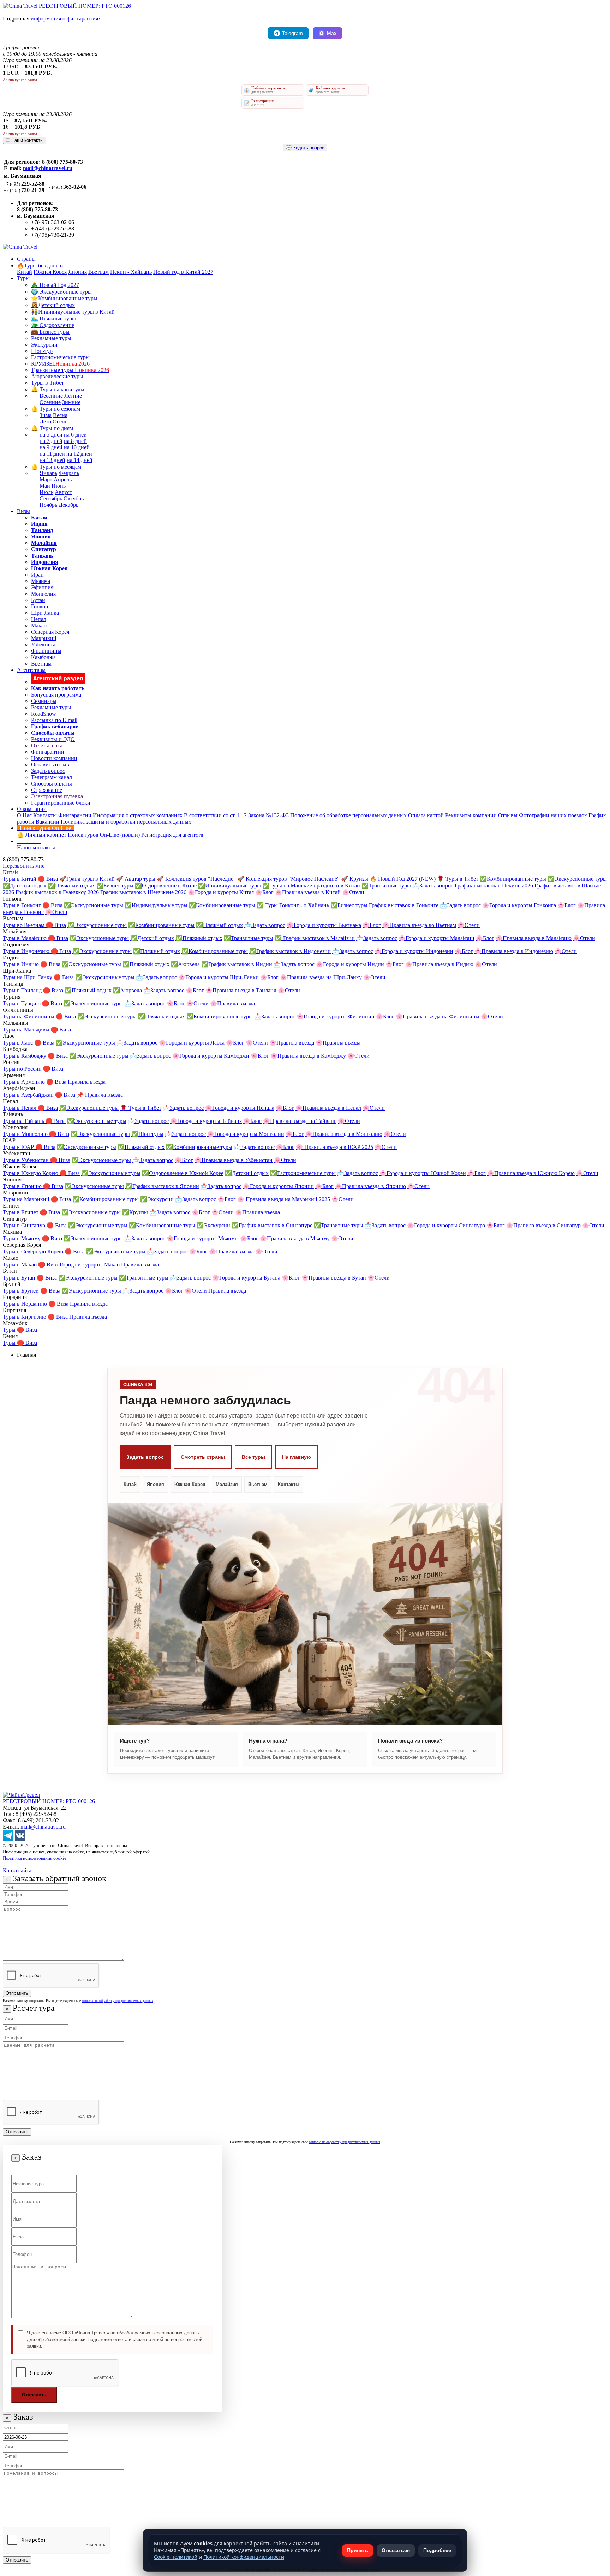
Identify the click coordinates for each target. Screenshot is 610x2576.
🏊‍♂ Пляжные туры (53, 318)
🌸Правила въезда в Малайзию (534, 938)
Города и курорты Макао (90, 1265)
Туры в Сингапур (25, 1225)
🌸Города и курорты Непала (240, 1108)
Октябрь (74, 498)
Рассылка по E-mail (54, 720)
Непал (39, 619)
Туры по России (23, 1069)
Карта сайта (17, 1870)
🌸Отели (353, 892)
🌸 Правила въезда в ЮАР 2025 (334, 1147)
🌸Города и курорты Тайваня (206, 1121)
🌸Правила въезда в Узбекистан (234, 1160)
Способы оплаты (52, 784)
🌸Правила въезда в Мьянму (295, 1238)
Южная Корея (50, 272)
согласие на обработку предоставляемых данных (118, 2001)
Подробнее (437, 2550)
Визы (23, 511)
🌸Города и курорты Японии (278, 1186)
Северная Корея (50, 632)
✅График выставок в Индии (237, 964)
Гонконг (41, 606)
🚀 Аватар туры (136, 879)
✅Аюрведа (185, 964)
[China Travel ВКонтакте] (20, 1839)
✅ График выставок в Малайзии (315, 938)
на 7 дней (51, 441)
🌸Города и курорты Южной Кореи (423, 1173)
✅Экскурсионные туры (577, 879)
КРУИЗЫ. (60, 364)
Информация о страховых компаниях (138, 815)
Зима (46, 415)
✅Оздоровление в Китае (166, 886)
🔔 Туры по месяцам (56, 467)
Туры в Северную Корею (34, 1251)
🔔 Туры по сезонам (56, 409)
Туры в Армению (25, 1082)
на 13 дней (52, 460)
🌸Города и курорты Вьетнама (324, 925)
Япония (77, 272)
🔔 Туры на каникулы (58, 389)
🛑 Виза (48, 879)
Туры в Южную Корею (31, 1173)
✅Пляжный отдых (71, 886)
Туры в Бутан (20, 1278)
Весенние (51, 396)
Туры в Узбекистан (26, 1160)
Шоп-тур (42, 351)
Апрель (63, 479)
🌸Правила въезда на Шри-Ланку (321, 977)
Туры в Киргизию (25, 1317)
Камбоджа (43, 657)
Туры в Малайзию (25, 938)
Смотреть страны (203, 1457)
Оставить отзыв (50, 765)
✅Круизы (135, 1212)
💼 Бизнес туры (50, 332)
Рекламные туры (51, 338)
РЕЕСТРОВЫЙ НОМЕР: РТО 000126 (85, 6)
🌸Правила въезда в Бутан (334, 1278)
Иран (37, 575)
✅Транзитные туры (386, 886)
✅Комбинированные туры (513, 879)
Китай (25, 272)
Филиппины (46, 651)
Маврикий (44, 638)
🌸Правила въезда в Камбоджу (308, 1056)
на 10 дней (77, 447)
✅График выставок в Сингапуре (272, 1225)
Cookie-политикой (176, 2557)
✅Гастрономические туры (303, 1173)
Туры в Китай (20, 879)
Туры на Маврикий (27, 1199)
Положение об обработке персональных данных (348, 815)
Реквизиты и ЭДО (53, 739)
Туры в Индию (22, 964)
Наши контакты (36, 847)
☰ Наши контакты (25, 140)
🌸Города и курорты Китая (221, 892)
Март (46, 479)
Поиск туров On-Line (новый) (104, 835)
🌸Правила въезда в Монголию (344, 1134)
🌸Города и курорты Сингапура (446, 1225)
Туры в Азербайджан (29, 1095)
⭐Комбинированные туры (64, 298)
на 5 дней (51, 435)
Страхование (47, 790)
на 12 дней (79, 454)
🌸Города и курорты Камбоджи (211, 1056)
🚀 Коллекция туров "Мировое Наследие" (288, 879)
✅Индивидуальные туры (229, 886)
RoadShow (44, 714)
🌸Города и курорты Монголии (246, 1134)
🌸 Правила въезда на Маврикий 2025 (284, 1199)
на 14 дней (80, 460)
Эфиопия (42, 587)
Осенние (50, 402)
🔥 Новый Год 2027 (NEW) (403, 879)
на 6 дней (75, 435)
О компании (32, 809)
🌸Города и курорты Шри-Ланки (219, 977)
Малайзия (227, 1484)
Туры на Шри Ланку (28, 977)
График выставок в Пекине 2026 (494, 886)
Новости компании (54, 758)
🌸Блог (264, 892)
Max (332, 33)
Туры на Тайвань (24, 1121)
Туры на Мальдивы (27, 1030)
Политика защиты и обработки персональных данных (126, 822)
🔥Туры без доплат (40, 266)
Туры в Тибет (47, 383)
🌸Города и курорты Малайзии (436, 938)
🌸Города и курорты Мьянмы (203, 1238)
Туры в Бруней (22, 1291)
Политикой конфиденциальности (244, 2557)
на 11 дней (52, 454)
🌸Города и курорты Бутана (246, 1278)
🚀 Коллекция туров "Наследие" (196, 879)
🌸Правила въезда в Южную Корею (531, 1173)
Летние (73, 396)
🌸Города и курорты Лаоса (192, 1043)
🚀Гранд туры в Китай (87, 879)
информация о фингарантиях (66, 19)
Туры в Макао (20, 1265)
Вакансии (47, 822)
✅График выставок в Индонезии (290, 951)
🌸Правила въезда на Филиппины (438, 1016)
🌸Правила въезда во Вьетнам (419, 925)
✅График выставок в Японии (162, 1186)
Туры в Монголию (26, 1134)
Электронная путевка (57, 796)
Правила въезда (87, 1082)
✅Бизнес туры (115, 886)
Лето (45, 422)
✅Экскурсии (157, 1199)
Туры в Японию (23, 1186)
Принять (358, 2550)
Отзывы (508, 815)
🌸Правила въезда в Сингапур (543, 1225)
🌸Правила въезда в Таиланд (241, 990)
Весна (60, 415)
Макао (39, 625)
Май (45, 486)
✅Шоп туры (147, 1134)
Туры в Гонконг (23, 905)
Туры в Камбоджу (25, 1056)
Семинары (44, 701)
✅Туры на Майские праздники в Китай (311, 886)
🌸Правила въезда (232, 1003)
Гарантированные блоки (61, 803)
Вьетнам (98, 272)
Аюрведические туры (57, 376)
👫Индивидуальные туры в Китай (73, 312)
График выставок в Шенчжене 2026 (143, 892)
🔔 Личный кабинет (42, 835)
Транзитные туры (70, 370)
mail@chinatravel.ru (48, 168)
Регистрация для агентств (172, 835)
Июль (46, 492)
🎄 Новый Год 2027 (55, 285)
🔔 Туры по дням (52, 428)
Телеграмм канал (52, 777)
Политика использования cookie (35, 1858)
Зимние (71, 402)
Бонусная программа (56, 695)
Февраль (69, 473)
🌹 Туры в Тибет (458, 879)
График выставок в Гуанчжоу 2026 (57, 892)
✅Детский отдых (25, 886)
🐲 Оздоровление (53, 325)
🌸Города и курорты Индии (350, 964)
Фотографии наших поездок (553, 815)
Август (63, 492)
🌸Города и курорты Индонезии (414, 951)
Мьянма (41, 581)
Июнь (59, 486)
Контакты (45, 815)
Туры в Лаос (19, 1043)
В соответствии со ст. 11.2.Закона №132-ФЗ (236, 815)
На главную (297, 1457)
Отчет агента (47, 745)
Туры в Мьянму (22, 1238)
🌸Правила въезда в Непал (328, 1108)
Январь (48, 473)
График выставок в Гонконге (404, 905)
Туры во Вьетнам (24, 925)
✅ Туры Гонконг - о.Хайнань (293, 905)
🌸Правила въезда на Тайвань (300, 1121)
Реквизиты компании (471, 815)
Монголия (43, 594)
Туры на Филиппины (29, 1016)
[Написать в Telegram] (8, 1839)
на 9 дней (51, 447)
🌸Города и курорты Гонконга (519, 905)
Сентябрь (51, 498)
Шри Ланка (45, 613)
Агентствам (31, 670)
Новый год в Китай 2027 (183, 272)
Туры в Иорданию (26, 1304)
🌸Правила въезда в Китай (308, 892)
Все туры (253, 1457)
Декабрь (68, 505)
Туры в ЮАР (19, 1147)
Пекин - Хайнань (131, 272)
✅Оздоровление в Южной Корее (183, 1173)
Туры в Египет (21, 1212)
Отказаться (396, 2550)
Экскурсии (44, 345)
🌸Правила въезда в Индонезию (514, 951)
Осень (60, 422)
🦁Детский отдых (53, 305)
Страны (26, 259)
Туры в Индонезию (27, 951)
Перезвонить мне (24, 866)
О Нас (24, 815)
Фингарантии (48, 752)
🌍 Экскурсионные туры (61, 292)
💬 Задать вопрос (305, 148)
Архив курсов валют (20, 80)
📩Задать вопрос (433, 886)
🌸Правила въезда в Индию (439, 964)
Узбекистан (45, 645)
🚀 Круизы (355, 879)
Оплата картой (426, 815)
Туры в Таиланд (23, 990)
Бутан (38, 600)
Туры (23, 278)
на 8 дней (75, 441)
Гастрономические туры (60, 357)
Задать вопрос (48, 771)
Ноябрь (48, 505)
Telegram (292, 33)
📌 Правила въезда (100, 1095)
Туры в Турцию (22, 1003)
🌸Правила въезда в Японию (370, 1186)
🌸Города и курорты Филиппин (336, 1016)
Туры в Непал (20, 1108)
